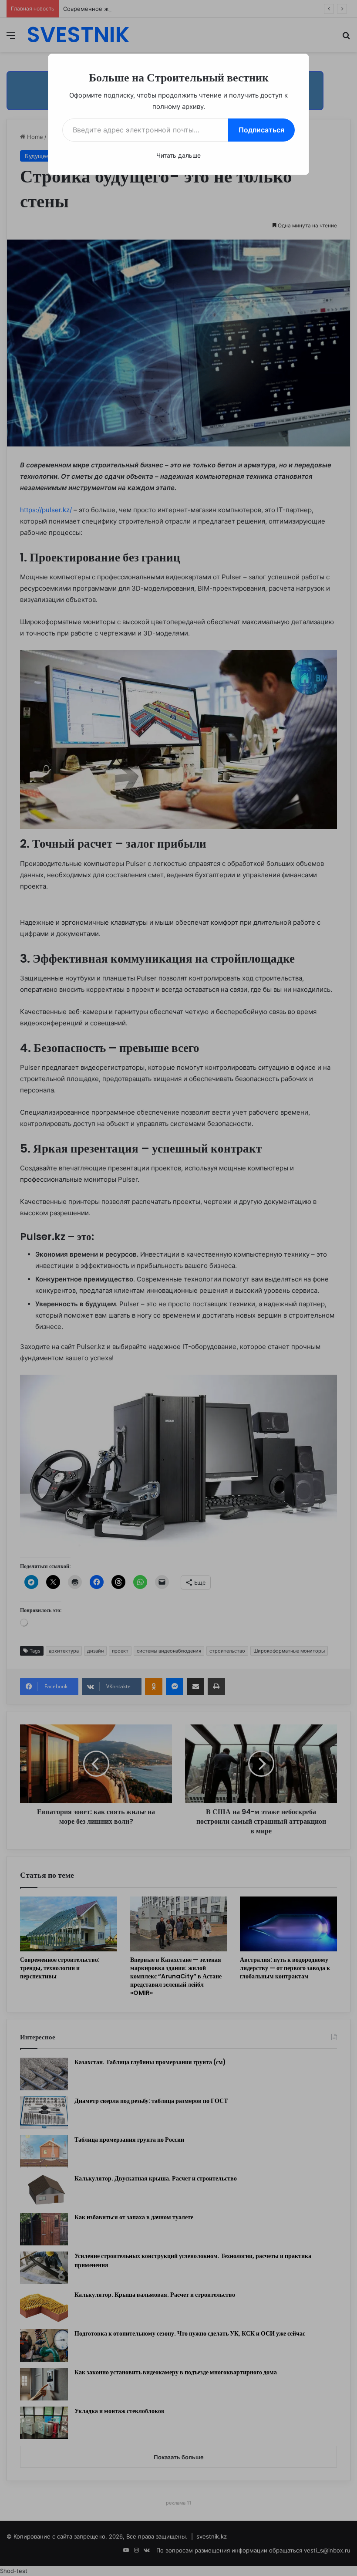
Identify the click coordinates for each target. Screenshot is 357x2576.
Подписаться (261, 130)
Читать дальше (178, 155)
